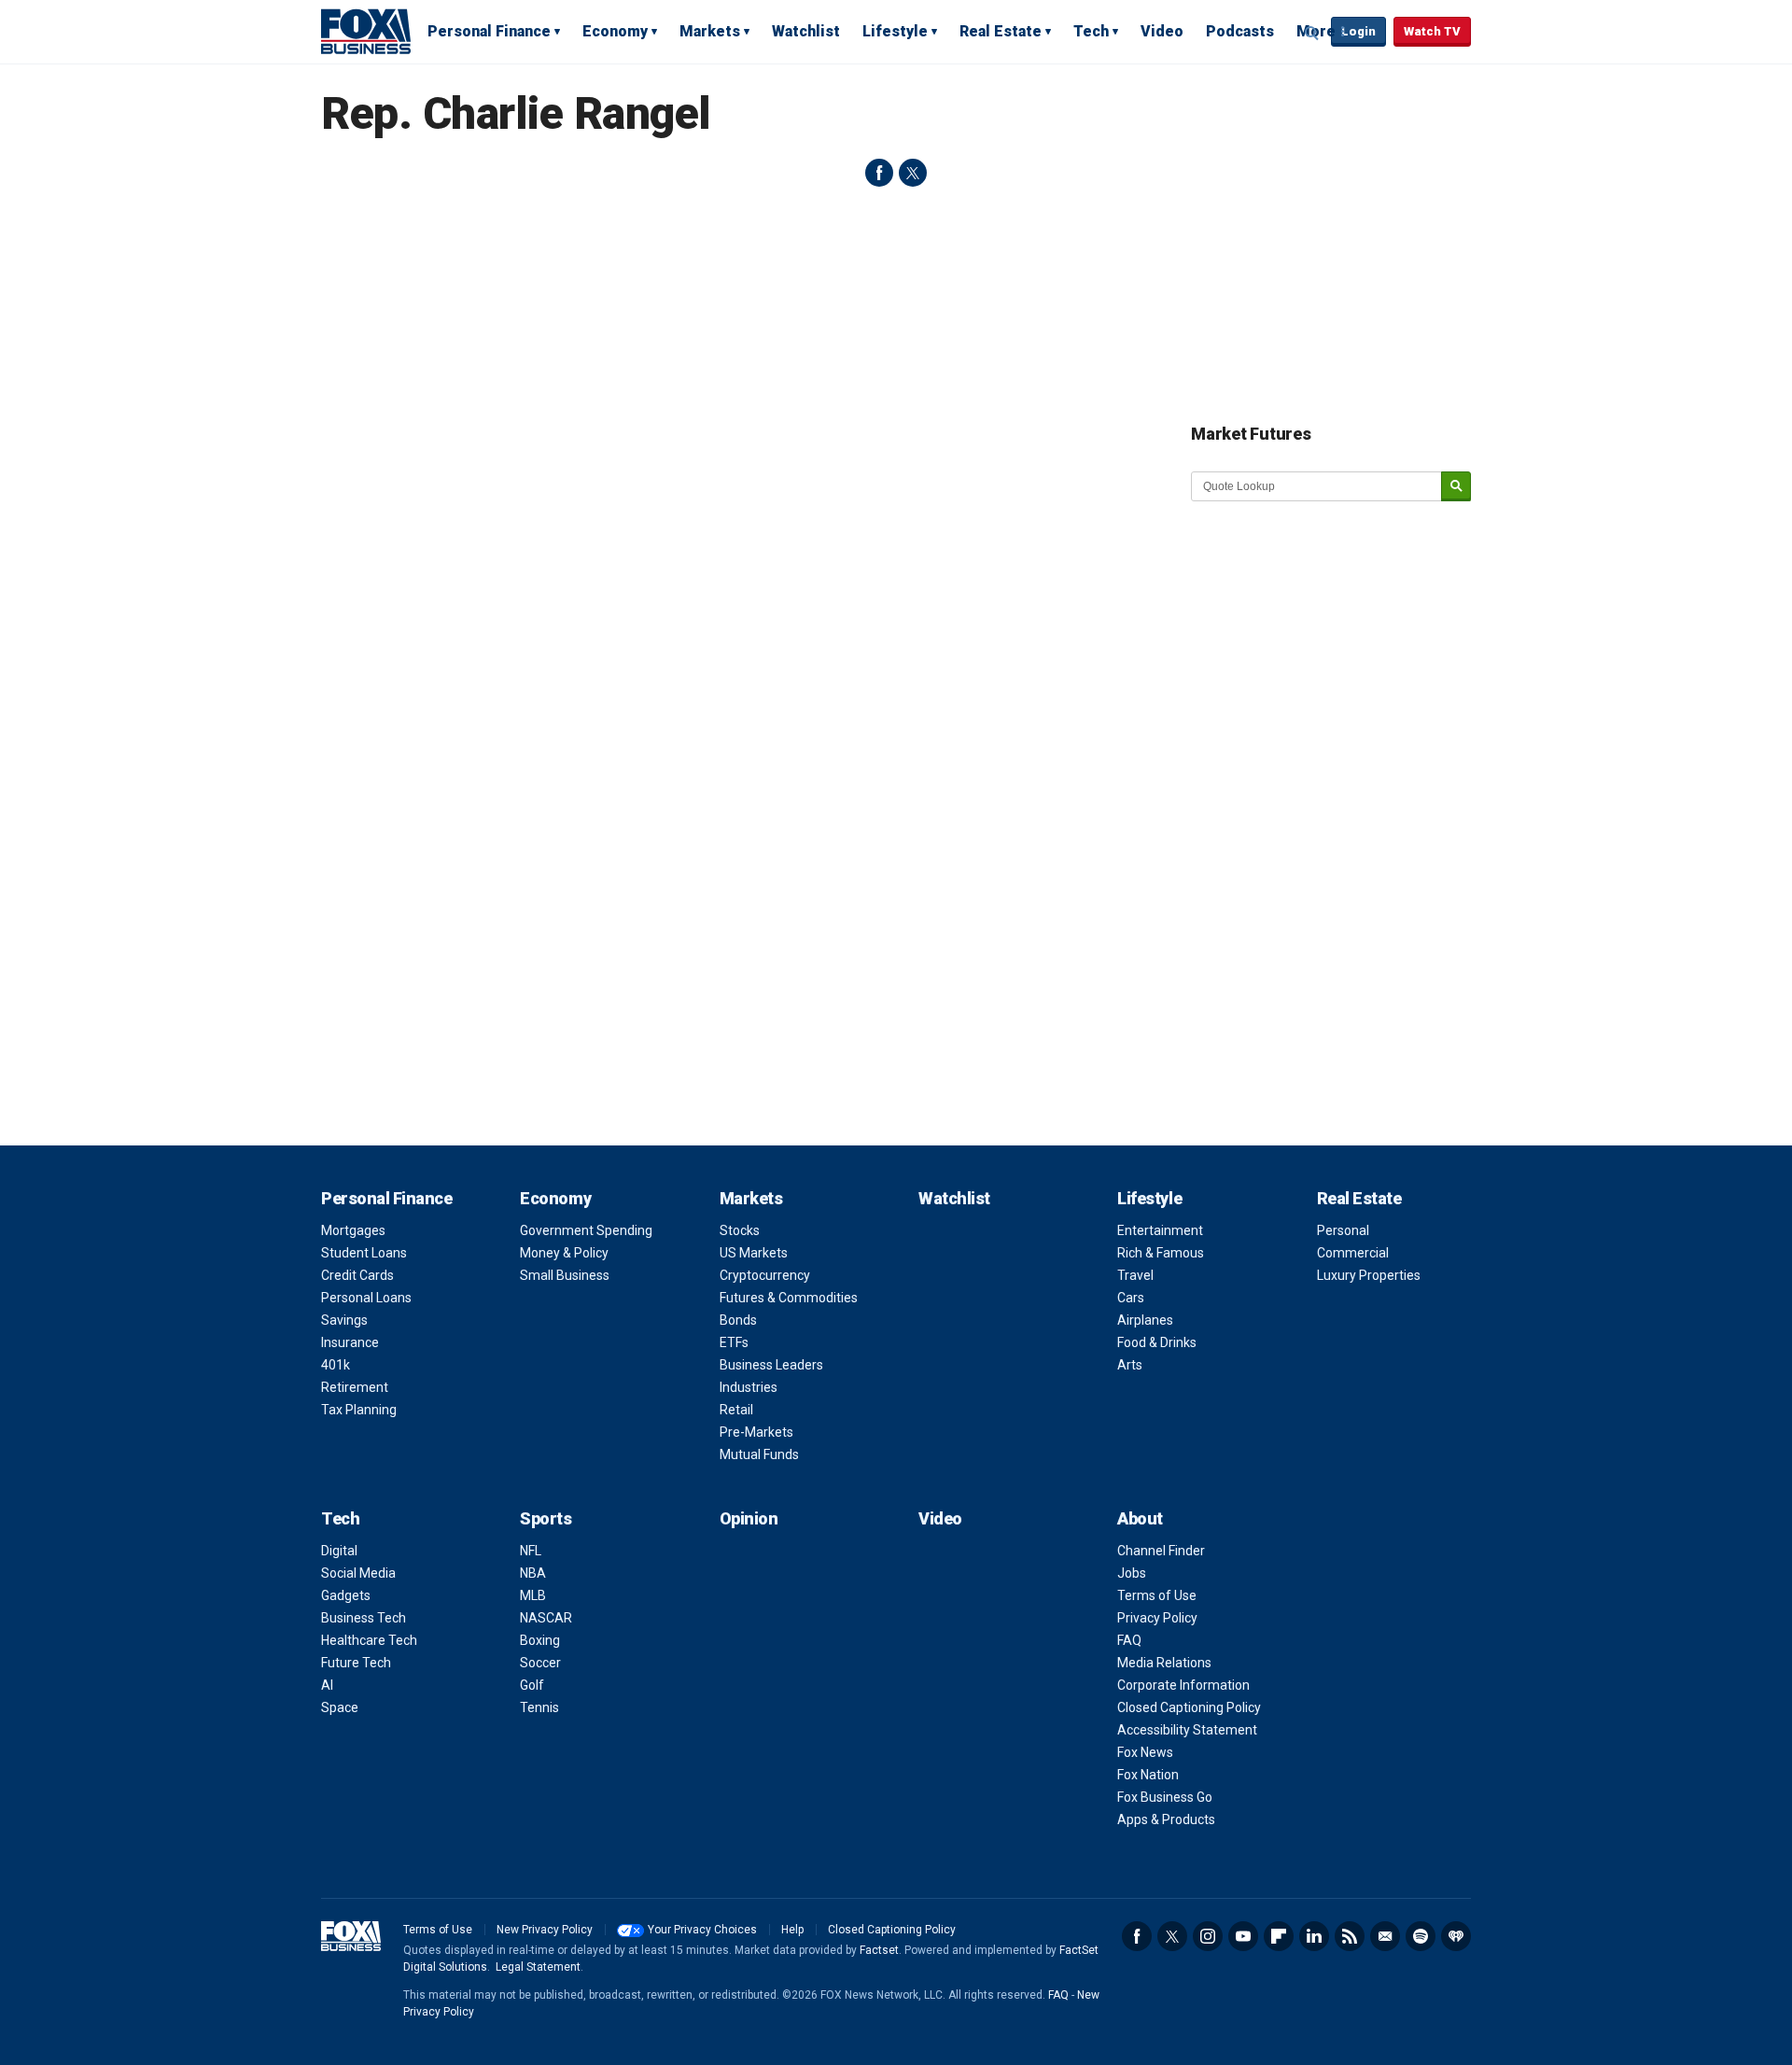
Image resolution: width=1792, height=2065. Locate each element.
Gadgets (346, 1595)
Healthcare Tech (369, 1640)
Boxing (540, 1640)
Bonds (738, 1320)
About (1140, 1518)
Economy (615, 31)
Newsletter (1385, 1936)
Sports (546, 1518)
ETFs (734, 1342)
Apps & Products (1166, 1819)
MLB (533, 1595)
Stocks (740, 1230)
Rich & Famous (1161, 1253)
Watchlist (806, 31)
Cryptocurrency (765, 1275)
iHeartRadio (1456, 1936)
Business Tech (364, 1618)
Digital (339, 1551)
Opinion (749, 1518)
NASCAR (546, 1618)
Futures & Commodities (789, 1298)
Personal (1343, 1230)
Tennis (539, 1707)
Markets (710, 31)
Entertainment (1160, 1230)
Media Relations (1164, 1663)
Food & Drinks (1157, 1342)
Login (1358, 31)
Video (1162, 31)
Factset (879, 1950)
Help (792, 1930)
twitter (913, 173)
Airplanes (1145, 1320)
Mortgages (353, 1230)
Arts (1130, 1365)
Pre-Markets (756, 1432)
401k (336, 1365)
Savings (344, 1320)
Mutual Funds (759, 1454)
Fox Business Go (1165, 1797)
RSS (1350, 1936)
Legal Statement (538, 1967)
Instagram (1208, 1936)
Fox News (1145, 1752)
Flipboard (1279, 1936)
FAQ (1129, 1640)
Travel (1135, 1275)
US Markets (754, 1253)
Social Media (358, 1573)
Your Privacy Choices (702, 1930)
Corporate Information (1183, 1685)
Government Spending (586, 1230)
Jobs (1132, 1573)
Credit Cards (357, 1275)
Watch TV (1432, 31)
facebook (879, 173)
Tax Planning (359, 1410)
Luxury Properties (1369, 1275)
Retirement (355, 1387)
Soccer (540, 1663)
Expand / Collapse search (1312, 33)
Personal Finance (489, 31)
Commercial (1353, 1253)
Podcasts (1240, 31)
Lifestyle (895, 31)
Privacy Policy (1157, 1618)
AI (327, 1685)
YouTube (1243, 1936)
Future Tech (356, 1663)
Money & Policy (564, 1253)
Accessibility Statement (1187, 1730)
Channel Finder (1161, 1551)
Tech (1091, 31)
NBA (533, 1573)
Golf (532, 1685)
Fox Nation (1148, 1775)
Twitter (1172, 1936)
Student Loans (364, 1253)
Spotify (1421, 1936)
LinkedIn (1314, 1936)
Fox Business (366, 31)
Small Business (565, 1275)
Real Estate (1001, 31)
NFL (531, 1551)
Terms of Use (1157, 1595)
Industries (749, 1387)
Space (340, 1707)
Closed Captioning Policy (1189, 1707)
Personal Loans (366, 1298)
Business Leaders (771, 1365)
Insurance (350, 1342)
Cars (1131, 1298)
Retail (736, 1410)
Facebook (1137, 1936)
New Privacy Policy (545, 1930)
